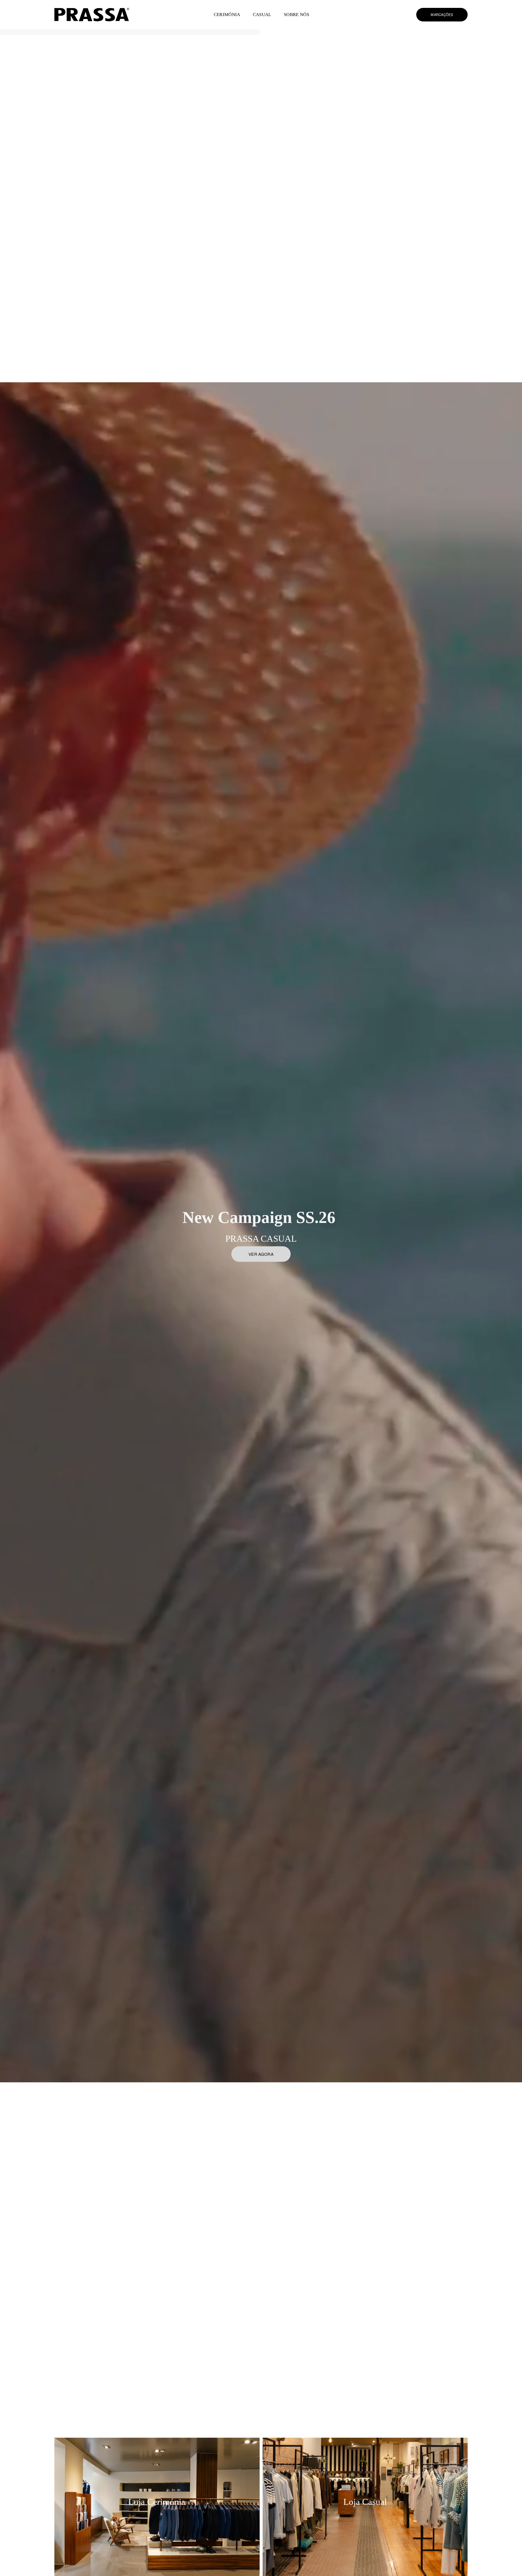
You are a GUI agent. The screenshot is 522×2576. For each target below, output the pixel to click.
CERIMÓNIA (227, 15)
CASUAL (262, 15)
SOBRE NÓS (296, 15)
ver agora (261, 1254)
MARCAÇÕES (442, 15)
